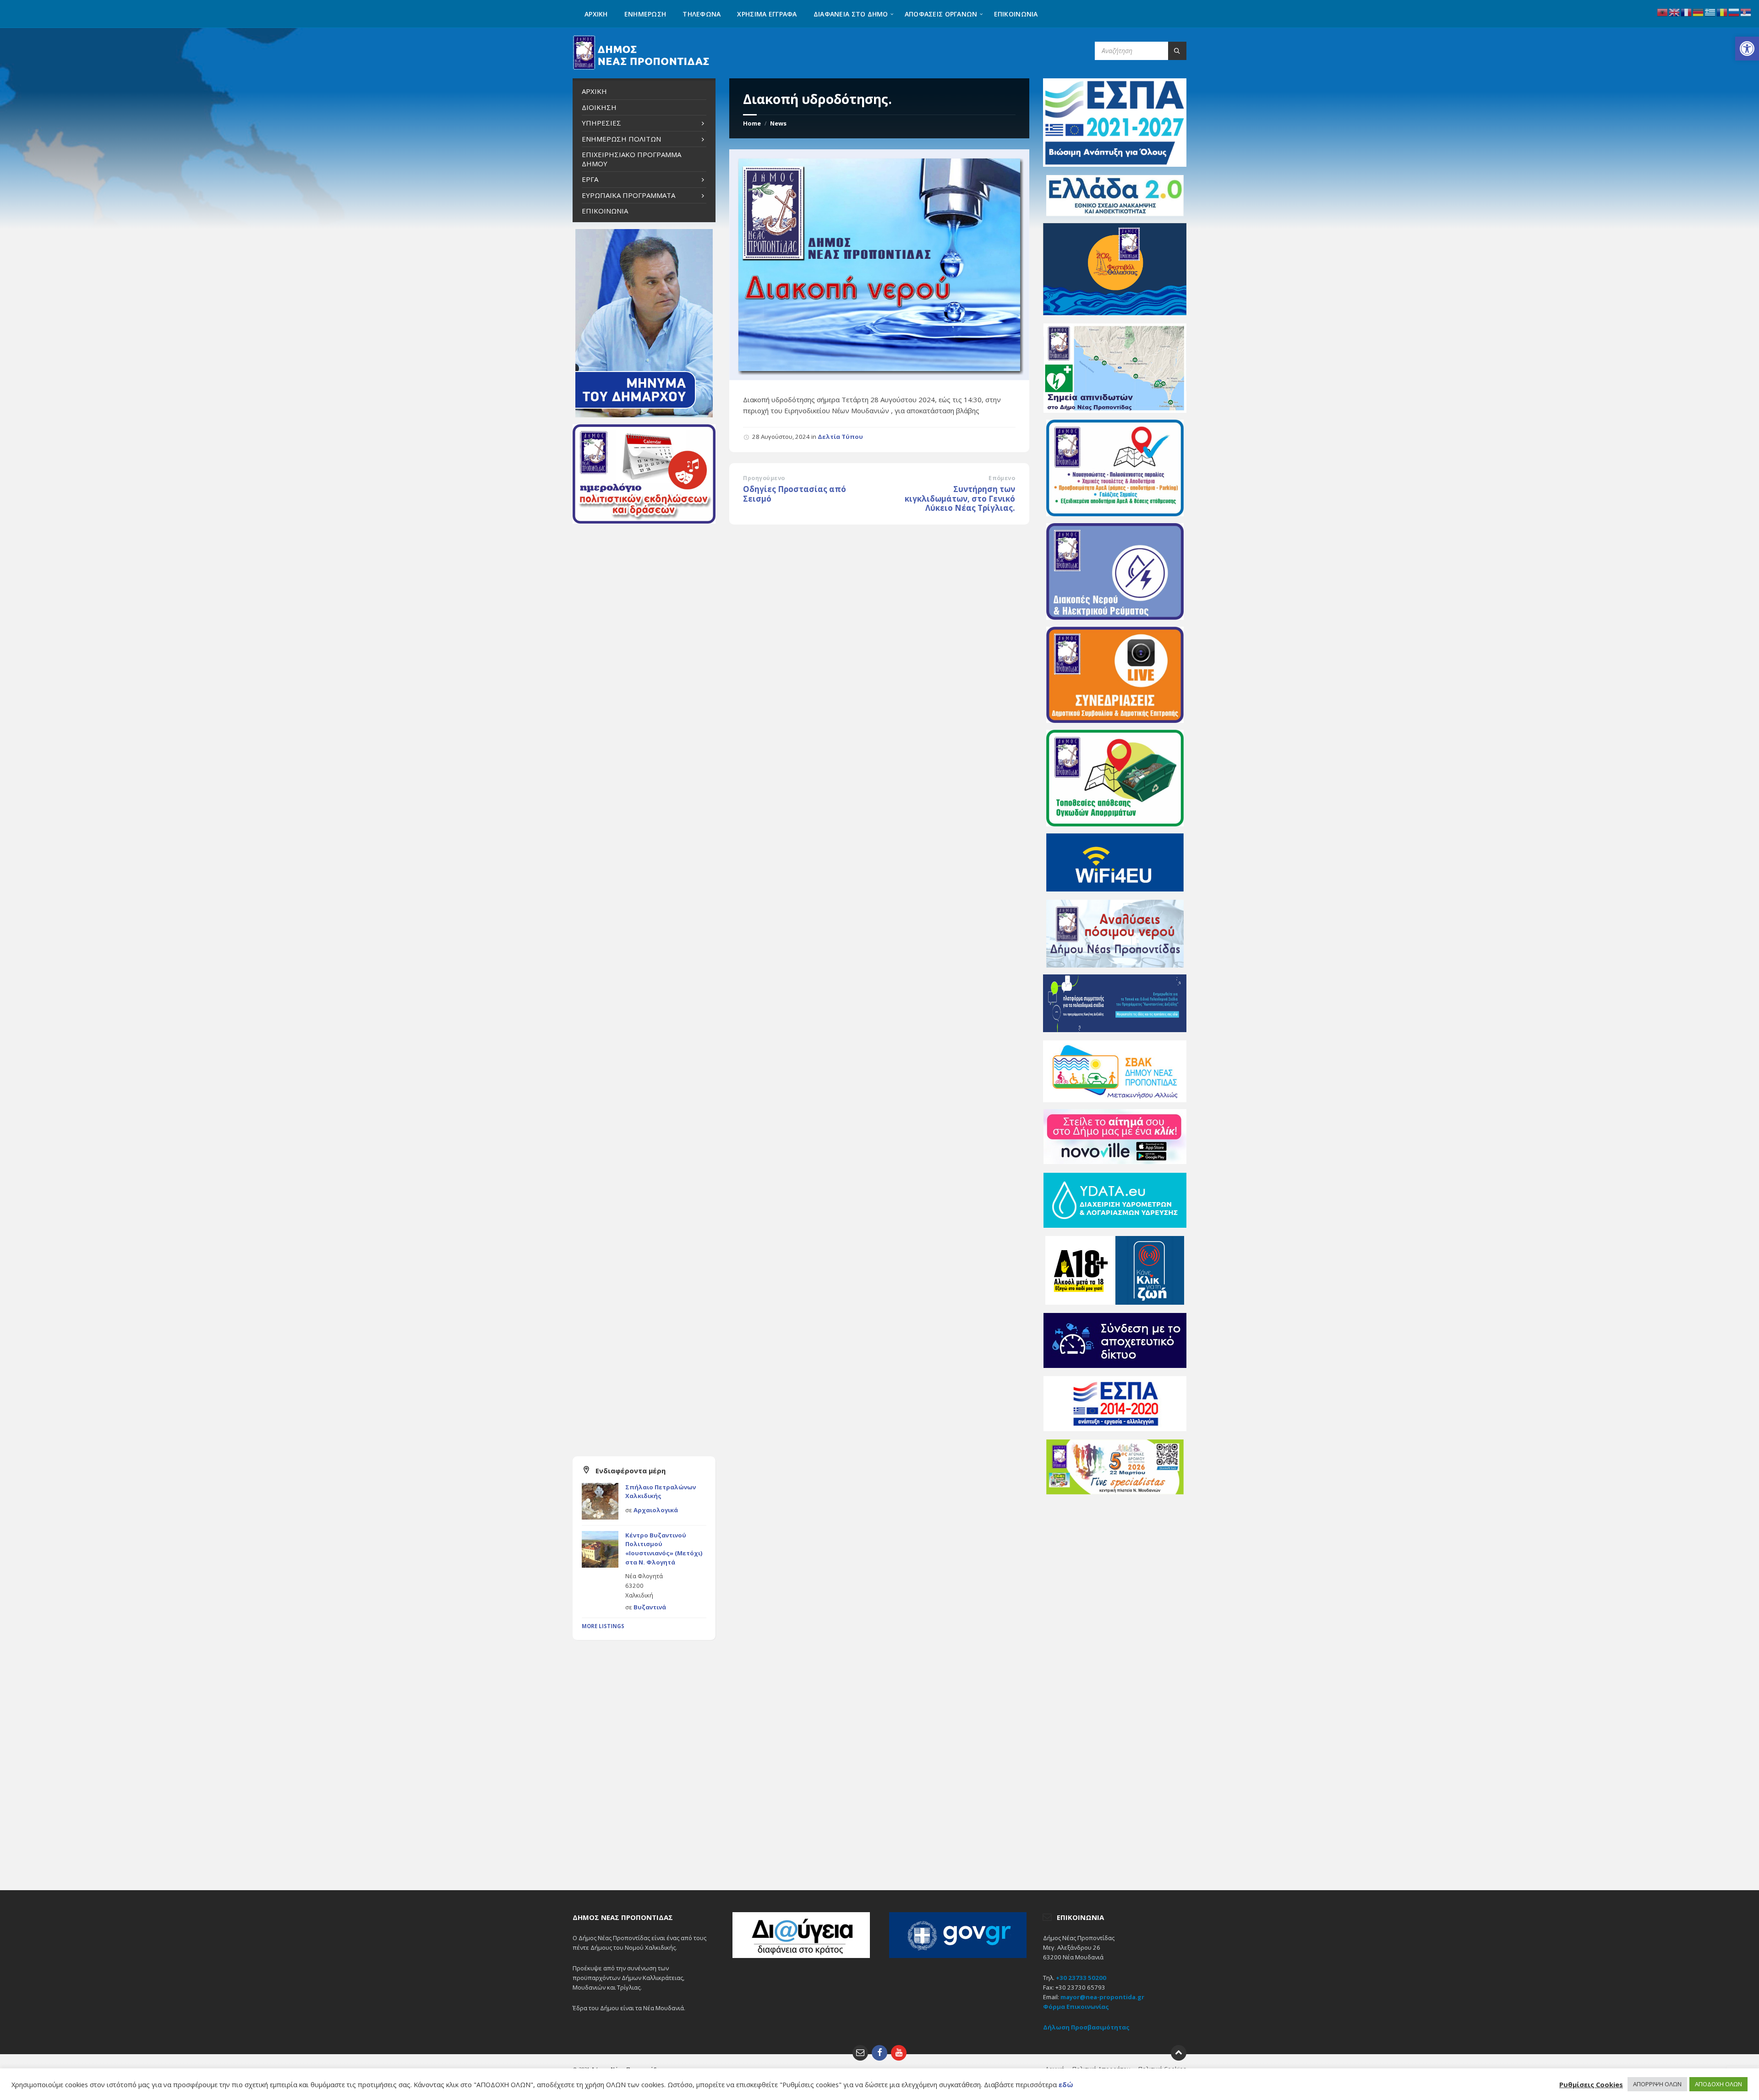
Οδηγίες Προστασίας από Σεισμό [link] (795, 494)
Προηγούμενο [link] (764, 478)
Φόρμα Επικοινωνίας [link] (1076, 2007)
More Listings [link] (603, 1626)
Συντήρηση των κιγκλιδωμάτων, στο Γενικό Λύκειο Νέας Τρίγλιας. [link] (960, 498)
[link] (1747, 49)
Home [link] (752, 123)
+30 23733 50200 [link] (1081, 1978)
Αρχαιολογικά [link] (656, 1510)
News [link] (778, 123)
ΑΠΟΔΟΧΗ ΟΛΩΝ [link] (1718, 2084)
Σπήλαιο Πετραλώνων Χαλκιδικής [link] (661, 1492)
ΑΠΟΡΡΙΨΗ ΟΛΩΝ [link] (1657, 2084)
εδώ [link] (1066, 2084)
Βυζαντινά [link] (650, 1607)
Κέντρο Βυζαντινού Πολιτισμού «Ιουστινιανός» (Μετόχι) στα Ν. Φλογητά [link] (664, 1549)
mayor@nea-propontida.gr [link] (1102, 1997)
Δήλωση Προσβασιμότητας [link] (1086, 2027)
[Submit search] (1177, 51)
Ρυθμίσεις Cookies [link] (1591, 2084)
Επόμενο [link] (1002, 478)
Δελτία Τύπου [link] (840, 437)
